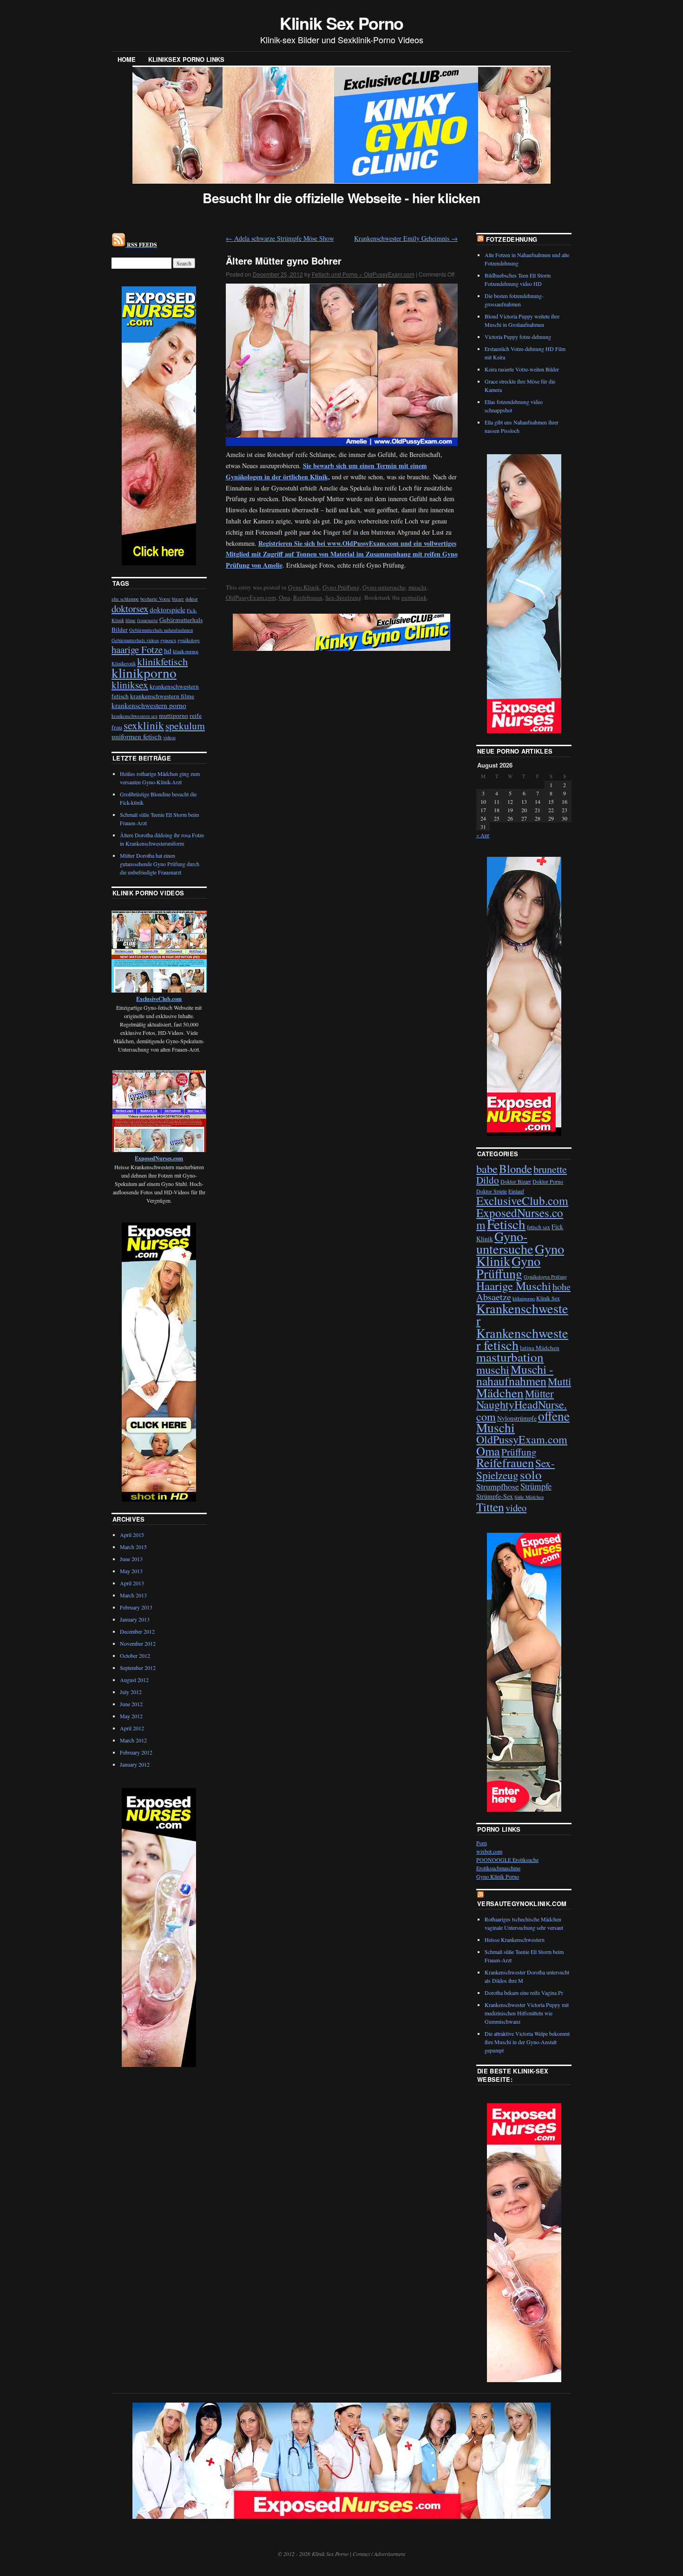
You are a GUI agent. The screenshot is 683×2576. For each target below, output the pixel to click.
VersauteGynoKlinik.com (522, 1904)
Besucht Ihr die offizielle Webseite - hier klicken (341, 198)
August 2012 (134, 1680)
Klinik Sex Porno (342, 23)
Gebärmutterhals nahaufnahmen (161, 630)
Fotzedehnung (512, 239)
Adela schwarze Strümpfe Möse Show (280, 238)
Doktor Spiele (492, 1191)
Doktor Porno (548, 1181)
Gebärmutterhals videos (135, 640)
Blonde (516, 1169)
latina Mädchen (540, 1348)
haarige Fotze (137, 649)
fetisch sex (539, 1227)
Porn (482, 1843)
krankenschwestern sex (135, 716)
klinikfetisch (162, 661)
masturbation (510, 1357)
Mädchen (500, 1393)
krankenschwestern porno (149, 705)
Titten (490, 1507)
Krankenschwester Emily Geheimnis (406, 238)
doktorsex (130, 609)
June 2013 (131, 1559)
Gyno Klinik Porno (498, 1876)
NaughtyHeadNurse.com (522, 1410)
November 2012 (138, 1643)
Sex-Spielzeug (343, 597)
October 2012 (135, 1656)
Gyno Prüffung (341, 587)
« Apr (483, 835)
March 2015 (133, 1547)
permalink (414, 597)
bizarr (178, 599)
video (516, 1508)
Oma (285, 597)
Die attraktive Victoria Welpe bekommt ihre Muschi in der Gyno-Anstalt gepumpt (527, 2042)
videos (169, 737)
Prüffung (519, 1452)
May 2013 (131, 1571)
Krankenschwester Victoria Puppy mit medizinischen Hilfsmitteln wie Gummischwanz (527, 2013)
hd (168, 650)
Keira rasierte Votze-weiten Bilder (522, 369)
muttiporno (174, 715)
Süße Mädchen (529, 1497)
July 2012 (131, 1692)
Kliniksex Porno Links (186, 59)
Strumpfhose (498, 1486)
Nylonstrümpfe (517, 1418)
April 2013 (132, 1583)
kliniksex (130, 685)
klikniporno (524, 1298)
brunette (550, 1169)
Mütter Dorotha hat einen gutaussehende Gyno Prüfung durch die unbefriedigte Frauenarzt (160, 864)
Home (127, 59)
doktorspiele (167, 609)
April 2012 (132, 1728)
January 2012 (135, 1764)
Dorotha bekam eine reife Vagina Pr (524, 1993)
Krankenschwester (522, 1314)
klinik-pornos (186, 651)
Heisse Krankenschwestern (515, 1940)
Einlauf (516, 1191)
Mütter (539, 1393)
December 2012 (137, 1631)
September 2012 (138, 1668)
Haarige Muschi (514, 1286)
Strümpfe (536, 1486)
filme (131, 620)
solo (531, 1474)
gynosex (168, 640)
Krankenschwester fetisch (522, 1339)
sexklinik (144, 725)
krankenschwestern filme (162, 696)
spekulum (185, 725)
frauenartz (148, 620)
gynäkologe (189, 640)
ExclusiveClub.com (522, 1200)
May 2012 (131, 1716)
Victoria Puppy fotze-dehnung (518, 337)
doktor (192, 599)
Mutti (559, 1381)
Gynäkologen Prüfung (545, 1277)
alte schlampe (125, 599)
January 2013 (135, 1619)
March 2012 (133, 1740)
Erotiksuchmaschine (498, 1868)
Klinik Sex (548, 1298)
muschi (417, 587)
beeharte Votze (155, 599)
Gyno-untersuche (384, 587)
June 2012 (131, 1704)
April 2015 (132, 1535)
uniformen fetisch (137, 736)
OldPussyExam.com (251, 597)
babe (487, 1169)
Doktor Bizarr (516, 1181)
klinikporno (144, 672)
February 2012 (136, 1752)
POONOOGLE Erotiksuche (507, 1860)
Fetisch (506, 1224)
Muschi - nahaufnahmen (515, 1375)
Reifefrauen (308, 597)
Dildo (488, 1180)
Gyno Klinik (304, 587)
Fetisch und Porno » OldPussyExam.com (363, 274)
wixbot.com (489, 1851)
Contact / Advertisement (379, 2554)
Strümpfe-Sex (495, 1496)
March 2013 (133, 1595)
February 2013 (136, 1607)
